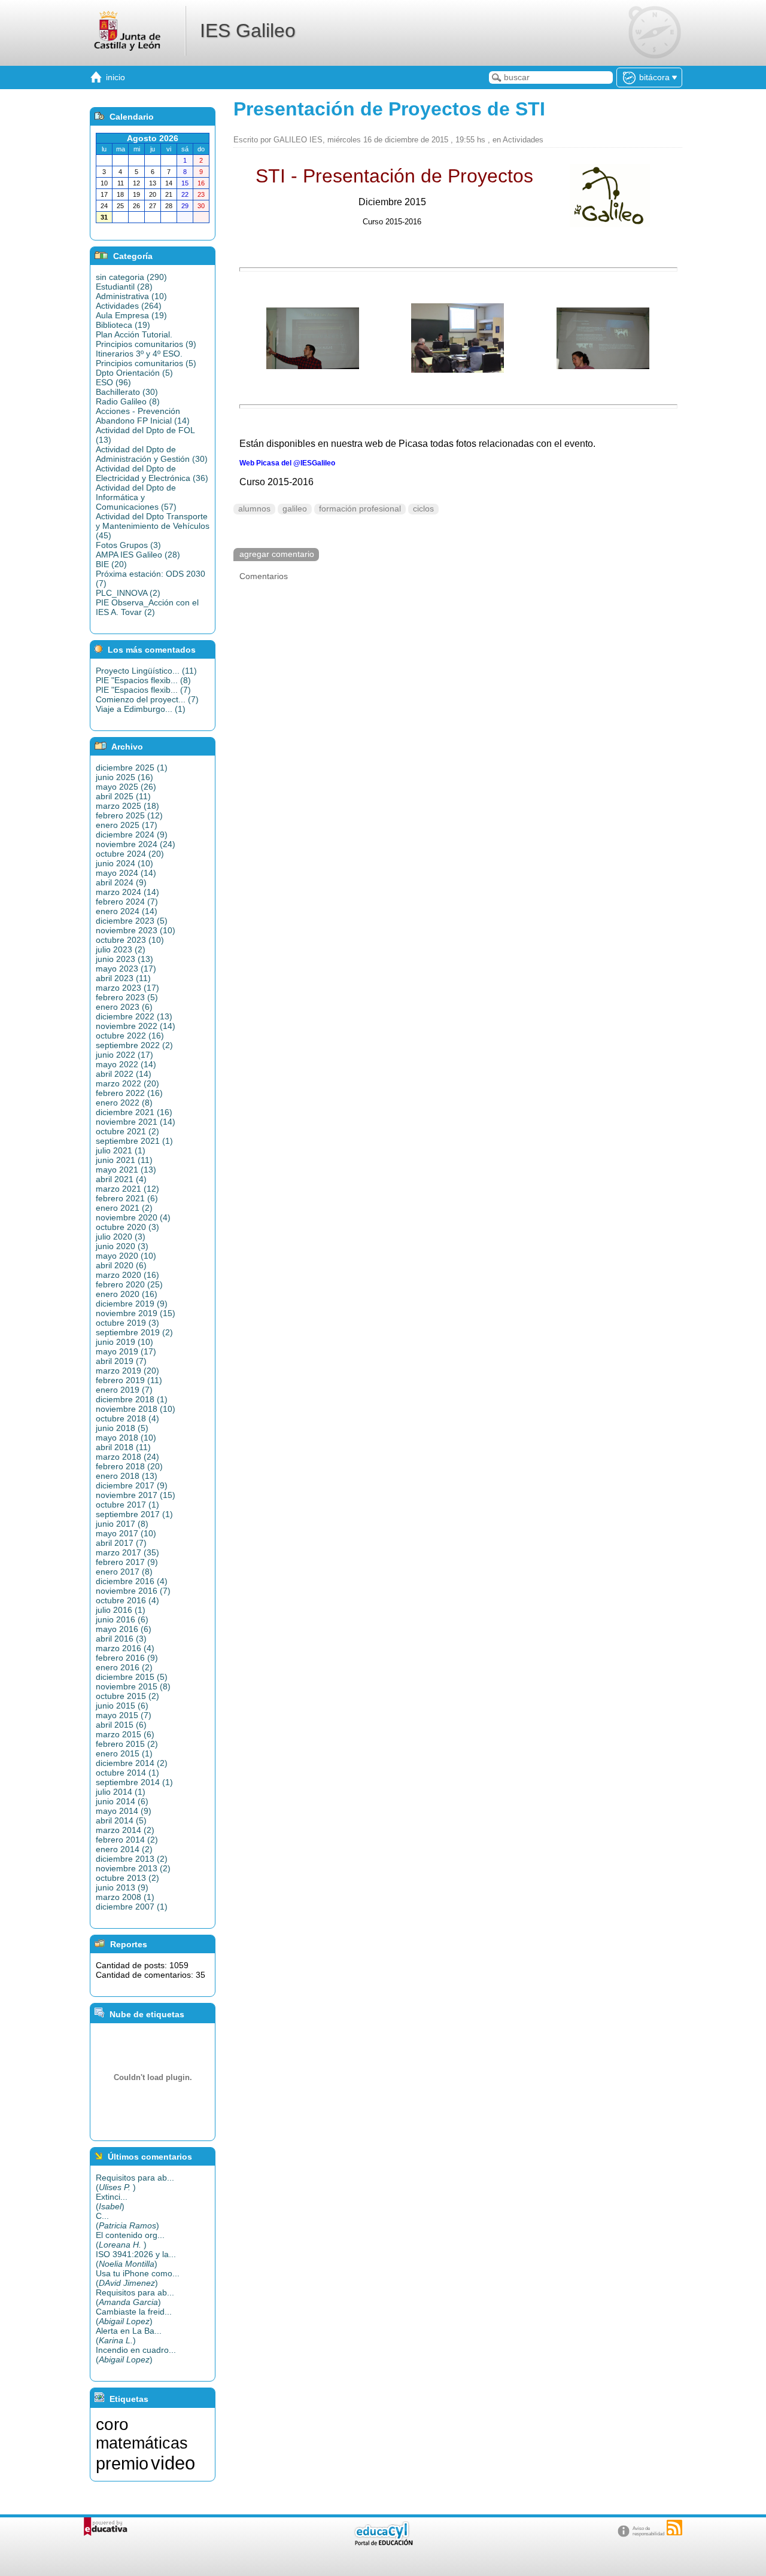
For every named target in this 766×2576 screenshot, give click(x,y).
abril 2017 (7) (121, 1543)
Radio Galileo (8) (128, 401)
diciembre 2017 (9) (132, 1485)
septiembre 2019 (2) (134, 1332)
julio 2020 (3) (121, 1237)
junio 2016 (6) (122, 1619)
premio (122, 2463)
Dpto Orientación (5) (134, 373)
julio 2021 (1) (121, 1150)
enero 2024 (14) (127, 911)
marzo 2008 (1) (125, 1897)
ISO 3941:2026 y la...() (136, 2259)
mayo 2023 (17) (126, 969)
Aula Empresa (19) (131, 315)
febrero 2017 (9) (127, 1562)
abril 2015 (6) (121, 1725)
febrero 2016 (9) (127, 1658)
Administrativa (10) (131, 296)
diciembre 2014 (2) (132, 1763)
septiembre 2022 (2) (134, 1045)
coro (112, 2424)
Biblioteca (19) (123, 325)
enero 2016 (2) (124, 1667)
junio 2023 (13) (124, 959)
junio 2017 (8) (122, 1524)
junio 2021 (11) (124, 1160)
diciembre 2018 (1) (132, 1399)
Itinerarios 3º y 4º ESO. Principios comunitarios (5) (146, 358)
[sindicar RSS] (674, 2528)
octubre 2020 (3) (127, 1227)
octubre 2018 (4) (127, 1418)
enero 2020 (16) (127, 1294)
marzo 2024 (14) (127, 892)
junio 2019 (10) (124, 1342)
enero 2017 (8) (124, 1572)
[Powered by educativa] (106, 2527)
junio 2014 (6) (122, 1801)
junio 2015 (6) (122, 1706)
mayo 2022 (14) (126, 1064)
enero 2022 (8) (124, 1103)
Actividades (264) (129, 306)
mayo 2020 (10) (126, 1256)
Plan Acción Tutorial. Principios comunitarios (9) (146, 339)
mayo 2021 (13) (126, 1170)
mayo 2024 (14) (126, 873)
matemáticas (142, 2443)
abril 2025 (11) (123, 796)
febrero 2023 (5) (127, 997)
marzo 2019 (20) (127, 1371)
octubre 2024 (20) (130, 854)
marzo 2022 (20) (127, 1083)
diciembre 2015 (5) (132, 1677)
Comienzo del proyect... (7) (147, 699)
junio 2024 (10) (124, 863)
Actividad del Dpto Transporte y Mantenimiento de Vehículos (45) (153, 526)
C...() (127, 2221)
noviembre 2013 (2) (133, 1868)
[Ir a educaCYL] (383, 2543)
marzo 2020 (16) (127, 1275)
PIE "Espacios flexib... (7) (143, 690)
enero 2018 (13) (127, 1476)
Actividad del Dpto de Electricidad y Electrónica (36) (152, 473)
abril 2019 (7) (121, 1361)
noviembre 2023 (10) (136, 930)
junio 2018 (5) (122, 1428)
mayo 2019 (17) (126, 1351)
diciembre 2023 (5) (132, 921)
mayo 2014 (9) (124, 1811)
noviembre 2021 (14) (136, 1122)
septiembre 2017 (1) (134, 1514)
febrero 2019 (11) (129, 1380)
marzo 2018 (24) (127, 1457)
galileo (295, 509)
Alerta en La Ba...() (129, 2336)
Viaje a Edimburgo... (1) (141, 709)
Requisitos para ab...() (135, 2182)
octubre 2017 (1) (127, 1505)
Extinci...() (112, 2202)
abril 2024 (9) (121, 882)
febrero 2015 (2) (127, 1744)
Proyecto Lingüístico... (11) (146, 671)
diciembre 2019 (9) (132, 1304)
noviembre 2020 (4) (133, 1217)
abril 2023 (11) (123, 978)
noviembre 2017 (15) (136, 1495)
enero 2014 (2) (124, 1849)
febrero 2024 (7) (127, 902)
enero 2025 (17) (127, 825)
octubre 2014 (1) (127, 1773)
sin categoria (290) (131, 277)
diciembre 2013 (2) (132, 1859)
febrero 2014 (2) (127, 1840)
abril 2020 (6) (121, 1265)
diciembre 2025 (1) (132, 768)
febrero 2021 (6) (127, 1198)
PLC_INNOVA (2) (128, 593)
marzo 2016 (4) (125, 1648)
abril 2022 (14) (124, 1074)
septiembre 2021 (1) (134, 1141)
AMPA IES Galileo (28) (138, 555)
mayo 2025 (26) (126, 787)
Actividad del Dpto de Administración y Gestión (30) (152, 454)
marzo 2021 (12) (127, 1189)
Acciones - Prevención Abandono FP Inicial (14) (143, 416)
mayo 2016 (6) (124, 1629)
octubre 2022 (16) (130, 1036)
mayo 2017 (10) (126, 1533)
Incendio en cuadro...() (136, 2355)
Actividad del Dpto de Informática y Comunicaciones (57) (136, 497)
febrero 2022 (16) (129, 1093)
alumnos (254, 509)
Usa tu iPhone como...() (138, 2278)
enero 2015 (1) (124, 1753)
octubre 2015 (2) (127, 1696)
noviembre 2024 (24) (136, 844)
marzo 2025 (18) (127, 806)
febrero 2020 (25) (129, 1284)
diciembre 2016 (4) (132, 1581)
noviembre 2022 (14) (136, 1026)
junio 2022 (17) (124, 1055)
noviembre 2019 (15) (136, 1313)
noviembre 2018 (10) (136, 1409)
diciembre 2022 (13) (134, 1016)
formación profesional (360, 509)
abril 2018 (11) (123, 1447)
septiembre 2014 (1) (134, 1782)
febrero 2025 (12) (129, 815)
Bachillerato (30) (127, 392)
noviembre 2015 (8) (133, 1686)
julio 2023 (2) (121, 949)
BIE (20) (111, 564)
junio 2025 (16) (124, 777)
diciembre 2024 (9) (132, 835)
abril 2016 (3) (121, 1639)
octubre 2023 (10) (130, 940)
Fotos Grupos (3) (128, 545)
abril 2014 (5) (121, 1820)
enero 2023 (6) (124, 1007)
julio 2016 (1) (121, 1610)
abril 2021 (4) (121, 1179)
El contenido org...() (130, 2240)
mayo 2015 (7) (124, 1715)
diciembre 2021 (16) (134, 1112)
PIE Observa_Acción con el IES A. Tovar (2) (147, 607)
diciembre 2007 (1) (132, 1907)
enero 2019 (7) (124, 1390)
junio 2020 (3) (122, 1246)
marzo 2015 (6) (125, 1734)
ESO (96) (113, 382)
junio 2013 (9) (122, 1887)
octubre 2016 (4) (127, 1600)
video (173, 2463)
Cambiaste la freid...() (134, 2316)
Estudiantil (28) (124, 287)
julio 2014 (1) (121, 1792)
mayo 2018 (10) (126, 1438)
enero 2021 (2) (124, 1208)
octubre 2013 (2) (127, 1878)
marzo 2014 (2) (125, 1830)
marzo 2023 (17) (127, 988)
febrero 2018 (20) (129, 1466)
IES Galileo (248, 31)
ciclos (423, 509)
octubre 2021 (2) (127, 1131)
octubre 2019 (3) (127, 1323)
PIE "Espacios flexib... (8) (143, 680)
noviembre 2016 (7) (133, 1591)
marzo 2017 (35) (127, 1552)
